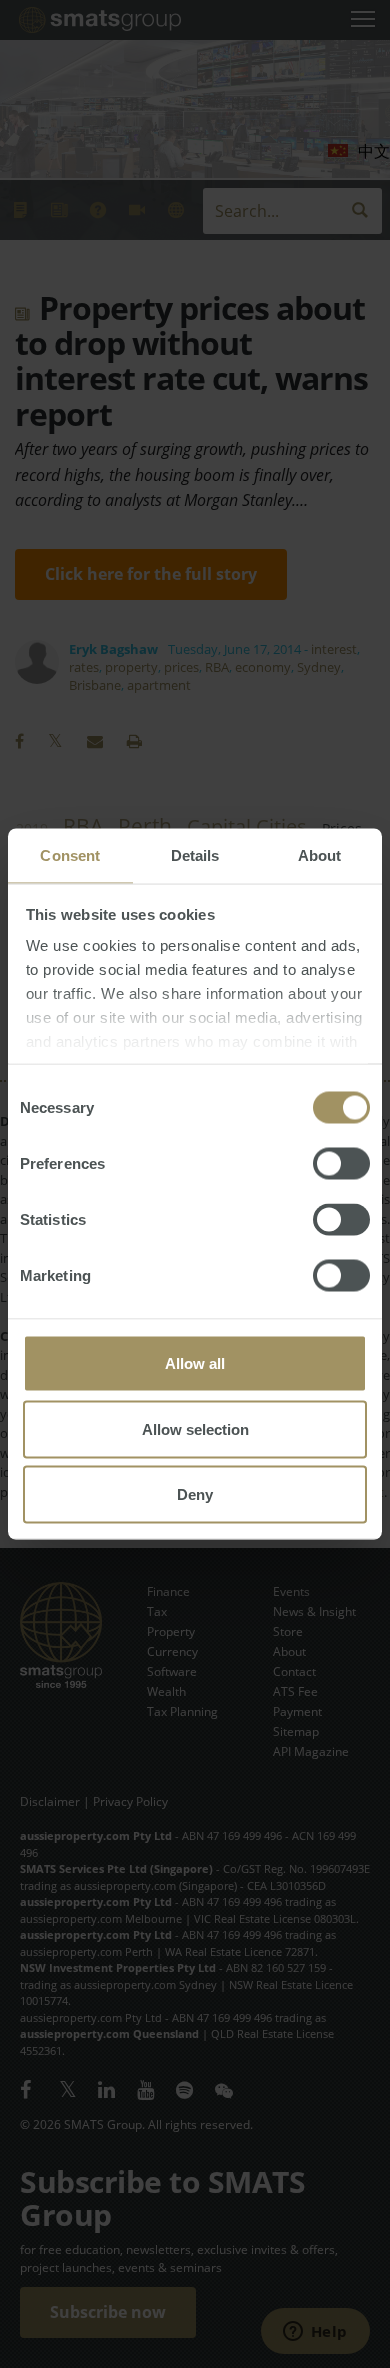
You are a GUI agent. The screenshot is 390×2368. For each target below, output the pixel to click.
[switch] (341, 1164)
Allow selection (195, 1428)
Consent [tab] (70, 855)
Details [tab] (195, 855)
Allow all (195, 1363)
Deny (195, 1494)
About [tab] (320, 855)
